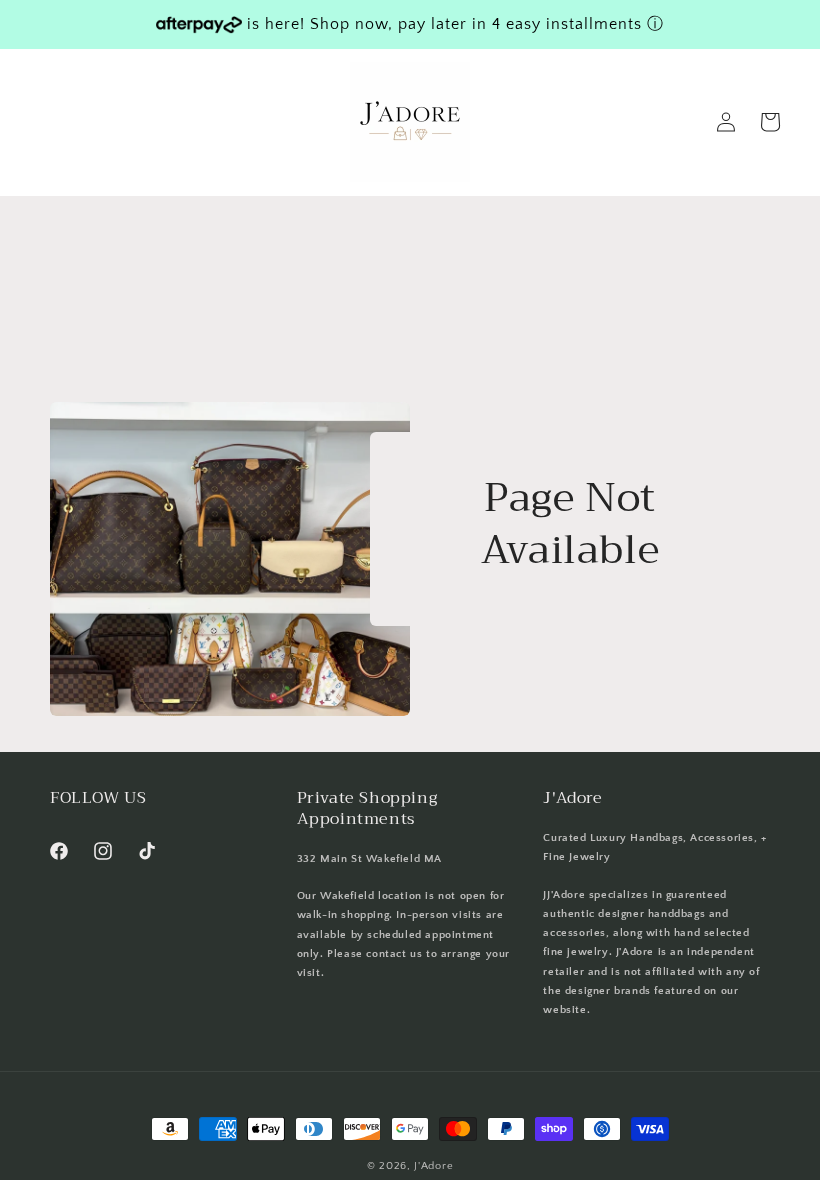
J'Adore (433, 1166)
